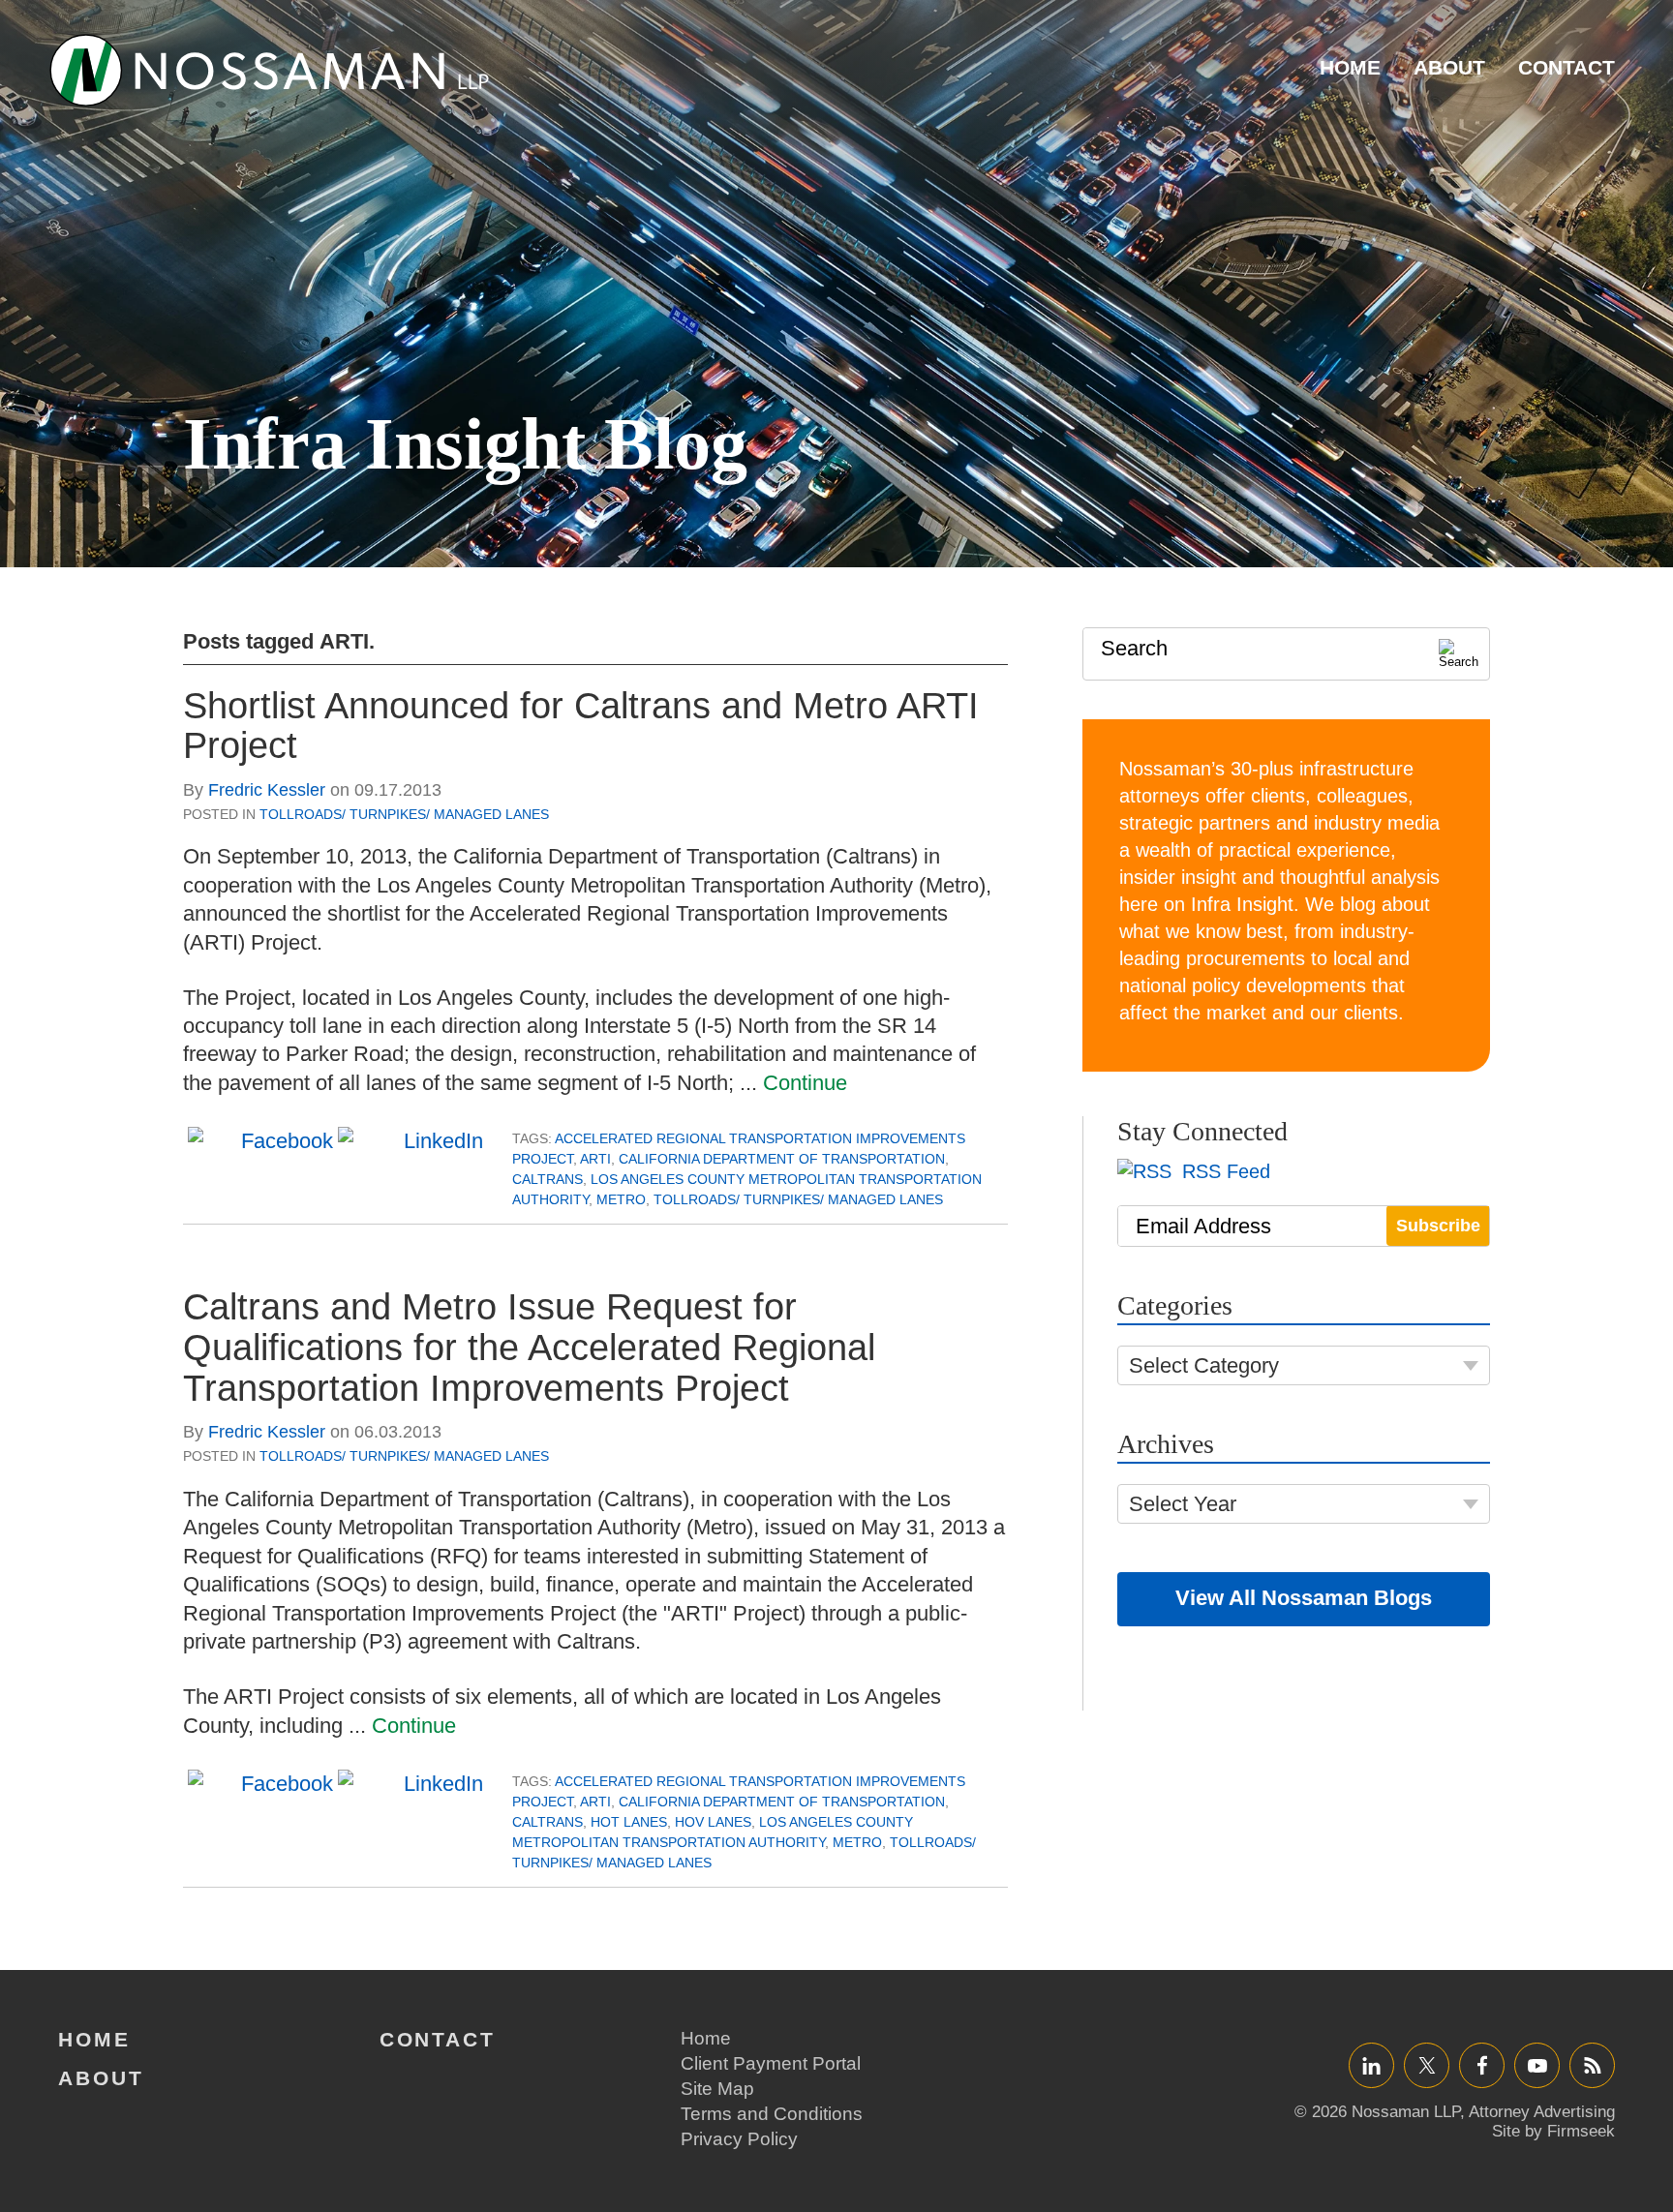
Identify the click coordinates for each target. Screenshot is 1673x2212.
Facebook (1482, 2065)
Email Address (1203, 1226)
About (1449, 67)
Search (1134, 648)
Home (1350, 67)
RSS (1593, 2065)
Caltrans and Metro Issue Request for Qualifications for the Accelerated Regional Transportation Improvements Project (529, 1348)
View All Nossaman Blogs (1304, 1598)
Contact (1567, 67)
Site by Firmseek (1553, 2131)
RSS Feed (1223, 1171)
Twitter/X (1427, 2065)
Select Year (1183, 1504)
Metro (621, 1199)
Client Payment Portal (771, 2063)
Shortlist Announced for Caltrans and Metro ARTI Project (581, 726)
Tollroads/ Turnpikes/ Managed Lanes (404, 814)
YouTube (1537, 2065)
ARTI (595, 1159)
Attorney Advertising (1542, 2112)
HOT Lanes (629, 1822)
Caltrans (548, 1179)
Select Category (1204, 1365)
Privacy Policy (739, 2139)
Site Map (717, 2089)
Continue (805, 1083)
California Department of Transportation (782, 1159)
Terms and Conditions (772, 2114)
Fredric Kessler (267, 790)
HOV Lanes (713, 1822)
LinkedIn (1371, 2065)
